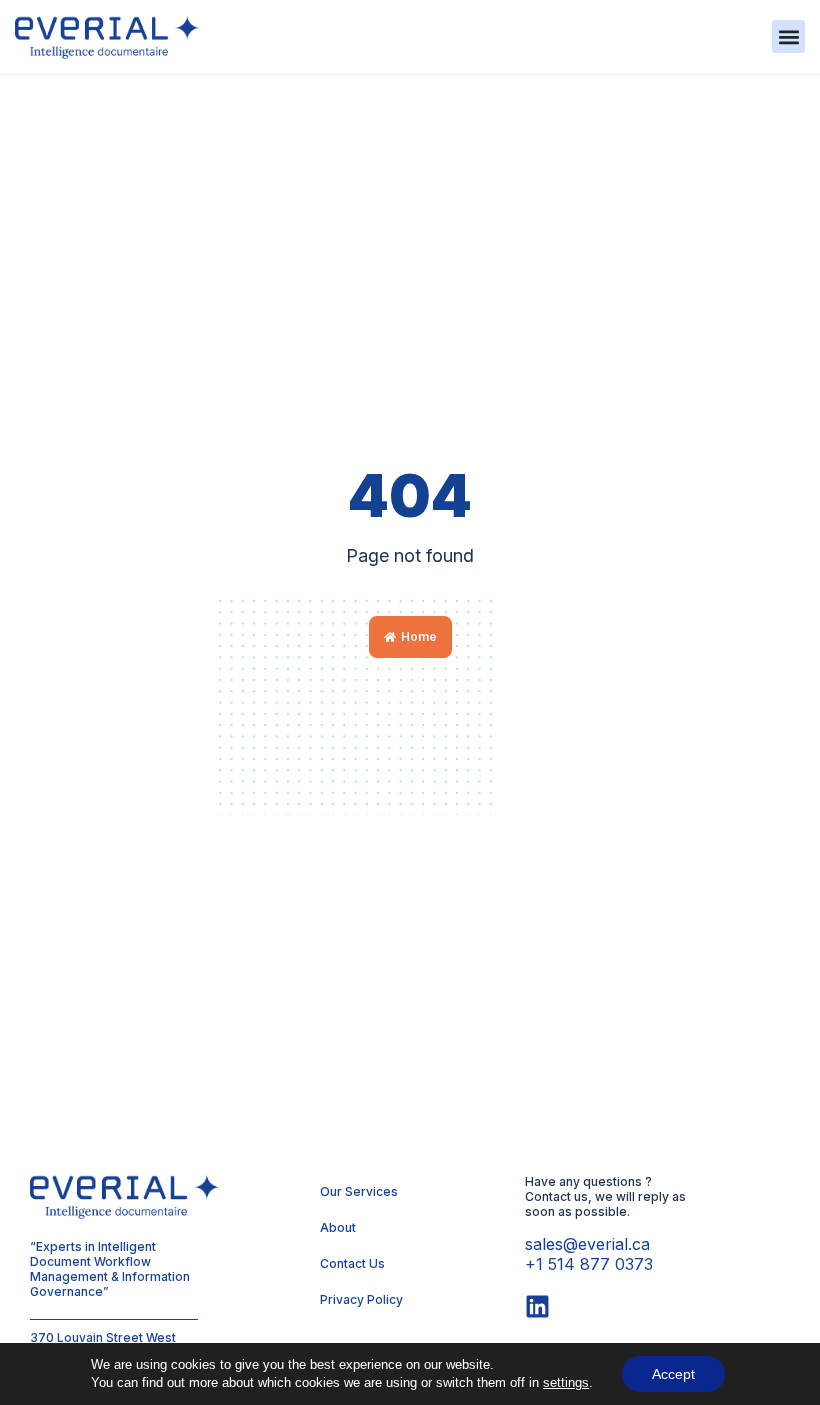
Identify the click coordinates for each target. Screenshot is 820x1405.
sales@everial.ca (587, 1244)
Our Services (359, 1191)
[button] (788, 36)
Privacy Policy (361, 1299)
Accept (673, 1374)
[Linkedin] (537, 1306)
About (338, 1227)
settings (566, 1382)
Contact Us (352, 1263)
